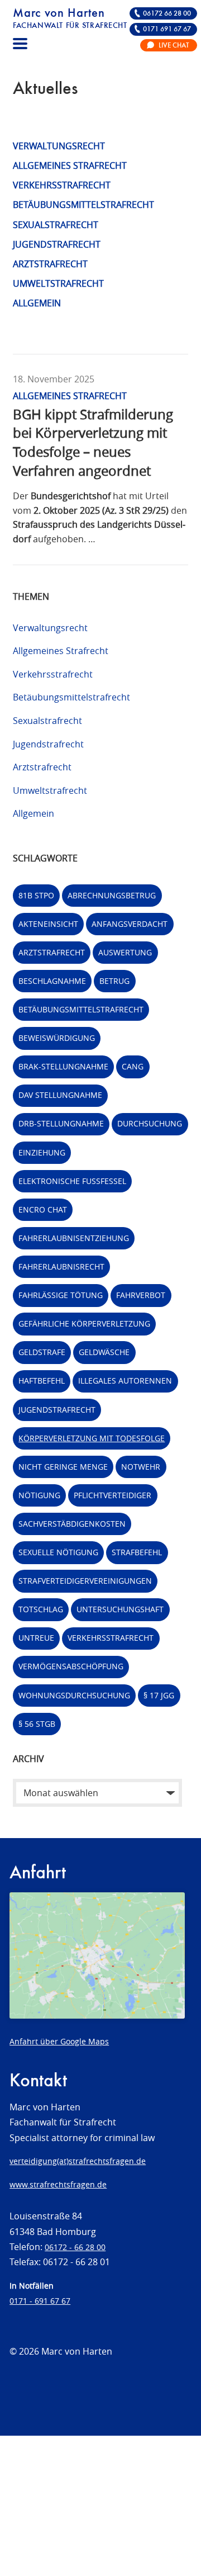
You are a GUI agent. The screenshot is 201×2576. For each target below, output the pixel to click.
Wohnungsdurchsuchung (74, 1695)
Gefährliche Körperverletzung (84, 1323)
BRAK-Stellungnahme (63, 1066)
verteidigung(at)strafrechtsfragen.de (78, 2161)
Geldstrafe (42, 1352)
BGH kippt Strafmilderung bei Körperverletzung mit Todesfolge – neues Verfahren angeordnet (93, 442)
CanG (133, 1066)
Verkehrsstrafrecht (62, 185)
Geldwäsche (104, 1352)
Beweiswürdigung (57, 1038)
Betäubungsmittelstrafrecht (83, 205)
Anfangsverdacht (130, 924)
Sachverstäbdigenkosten (72, 1524)
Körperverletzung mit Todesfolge (92, 1438)
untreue (36, 1638)
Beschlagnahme (52, 981)
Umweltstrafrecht (58, 283)
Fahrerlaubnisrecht (61, 1266)
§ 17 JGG (159, 1695)
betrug (114, 981)
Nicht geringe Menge (63, 1467)
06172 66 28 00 (167, 14)
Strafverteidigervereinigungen (85, 1581)
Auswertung (125, 952)
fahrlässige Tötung (61, 1295)
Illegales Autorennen (125, 1381)
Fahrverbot (141, 1295)
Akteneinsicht (48, 924)
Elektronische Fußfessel (72, 1181)
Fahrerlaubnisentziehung (74, 1238)
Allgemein (37, 303)
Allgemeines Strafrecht (70, 165)
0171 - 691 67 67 (40, 2301)
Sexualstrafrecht (56, 225)
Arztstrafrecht (50, 264)
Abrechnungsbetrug (112, 895)
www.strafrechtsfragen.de (58, 2184)
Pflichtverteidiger (113, 1495)
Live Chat (174, 46)
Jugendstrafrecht (57, 244)
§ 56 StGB (37, 1724)
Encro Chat (43, 1209)
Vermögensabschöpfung (71, 1666)
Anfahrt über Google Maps (59, 2041)
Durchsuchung (150, 1123)
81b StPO (36, 895)
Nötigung (39, 1495)
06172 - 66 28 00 (75, 2247)
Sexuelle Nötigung (58, 1552)
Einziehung (42, 1152)
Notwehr (141, 1467)
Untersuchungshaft (120, 1609)
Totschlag (41, 1609)
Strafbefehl (137, 1552)
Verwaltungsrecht (59, 146)
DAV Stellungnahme (60, 1095)
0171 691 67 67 (167, 29)
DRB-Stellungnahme (61, 1123)
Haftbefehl (42, 1381)
